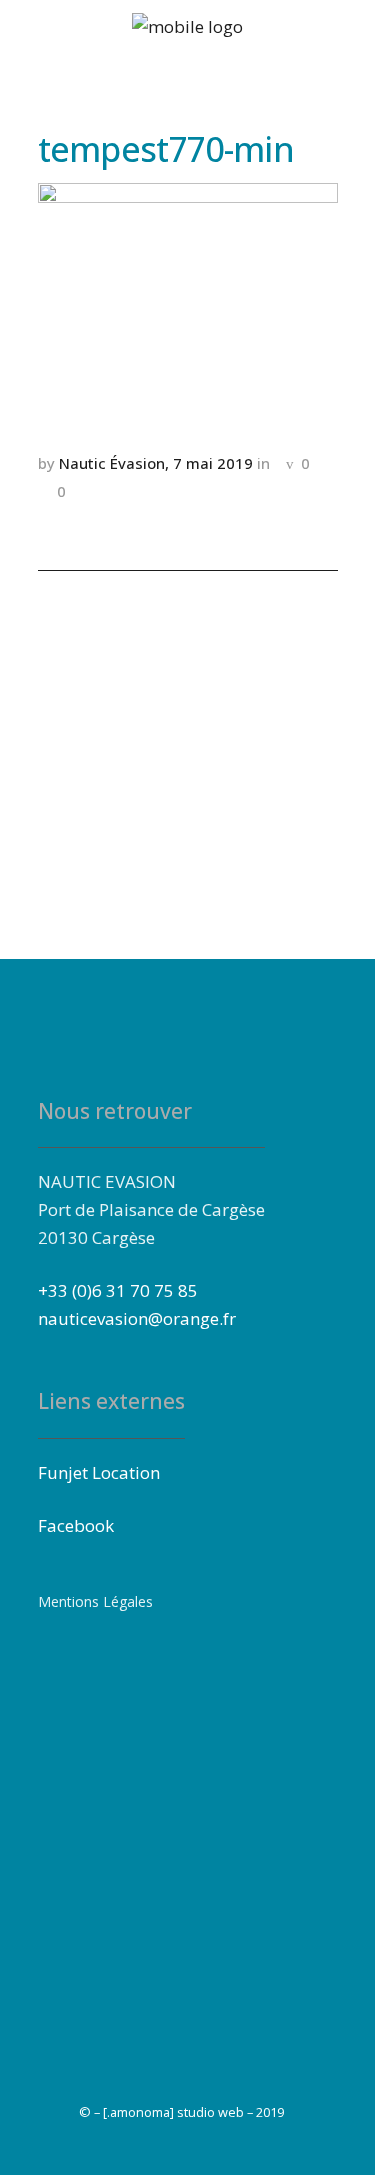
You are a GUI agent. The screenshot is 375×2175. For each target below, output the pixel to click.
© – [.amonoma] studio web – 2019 (181, 2112)
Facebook (76, 1525)
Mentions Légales (95, 1601)
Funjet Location (99, 1472)
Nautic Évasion (112, 463)
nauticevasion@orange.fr (137, 1318)
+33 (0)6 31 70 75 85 (118, 1290)
